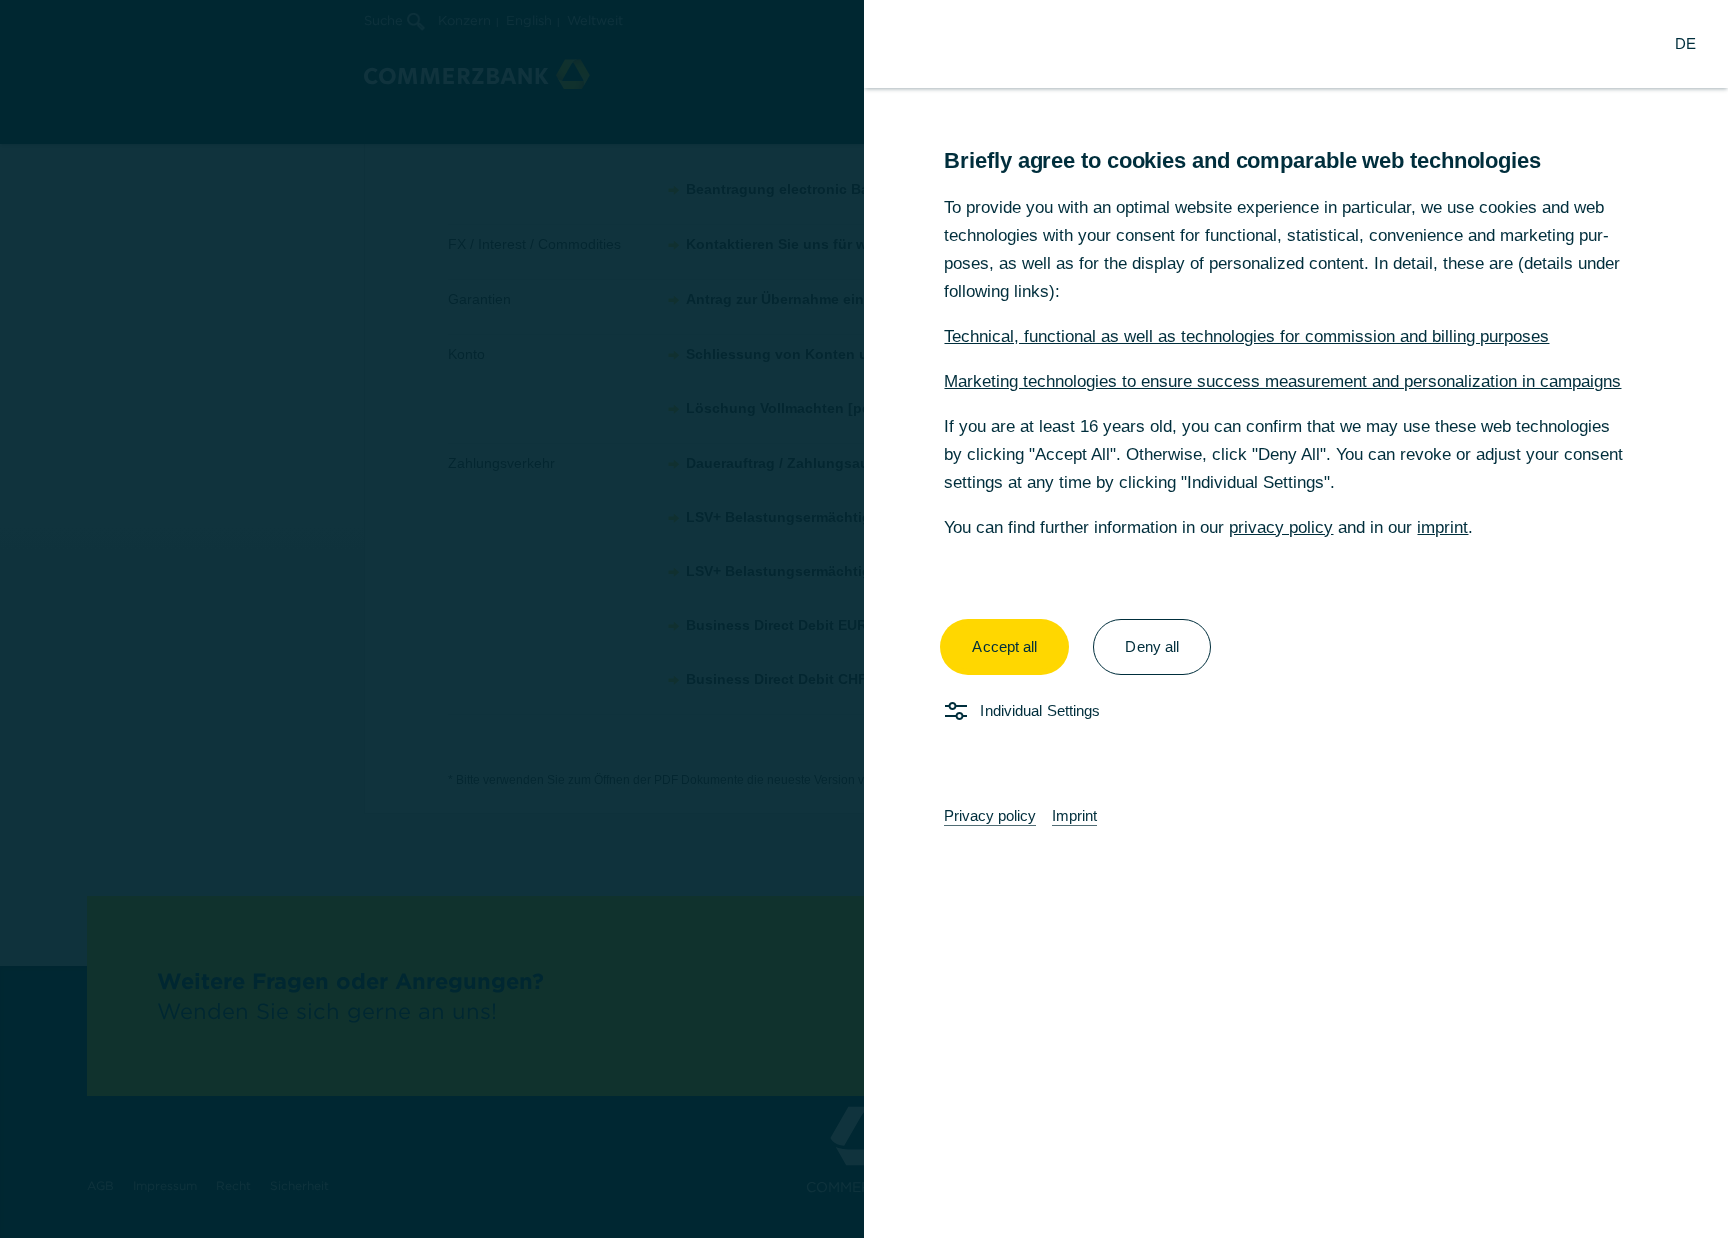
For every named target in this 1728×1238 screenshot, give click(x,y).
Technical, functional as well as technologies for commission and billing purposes (1246, 336)
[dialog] (864, 619)
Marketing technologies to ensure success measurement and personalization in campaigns (1282, 381)
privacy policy (1281, 527)
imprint (1442, 527)
